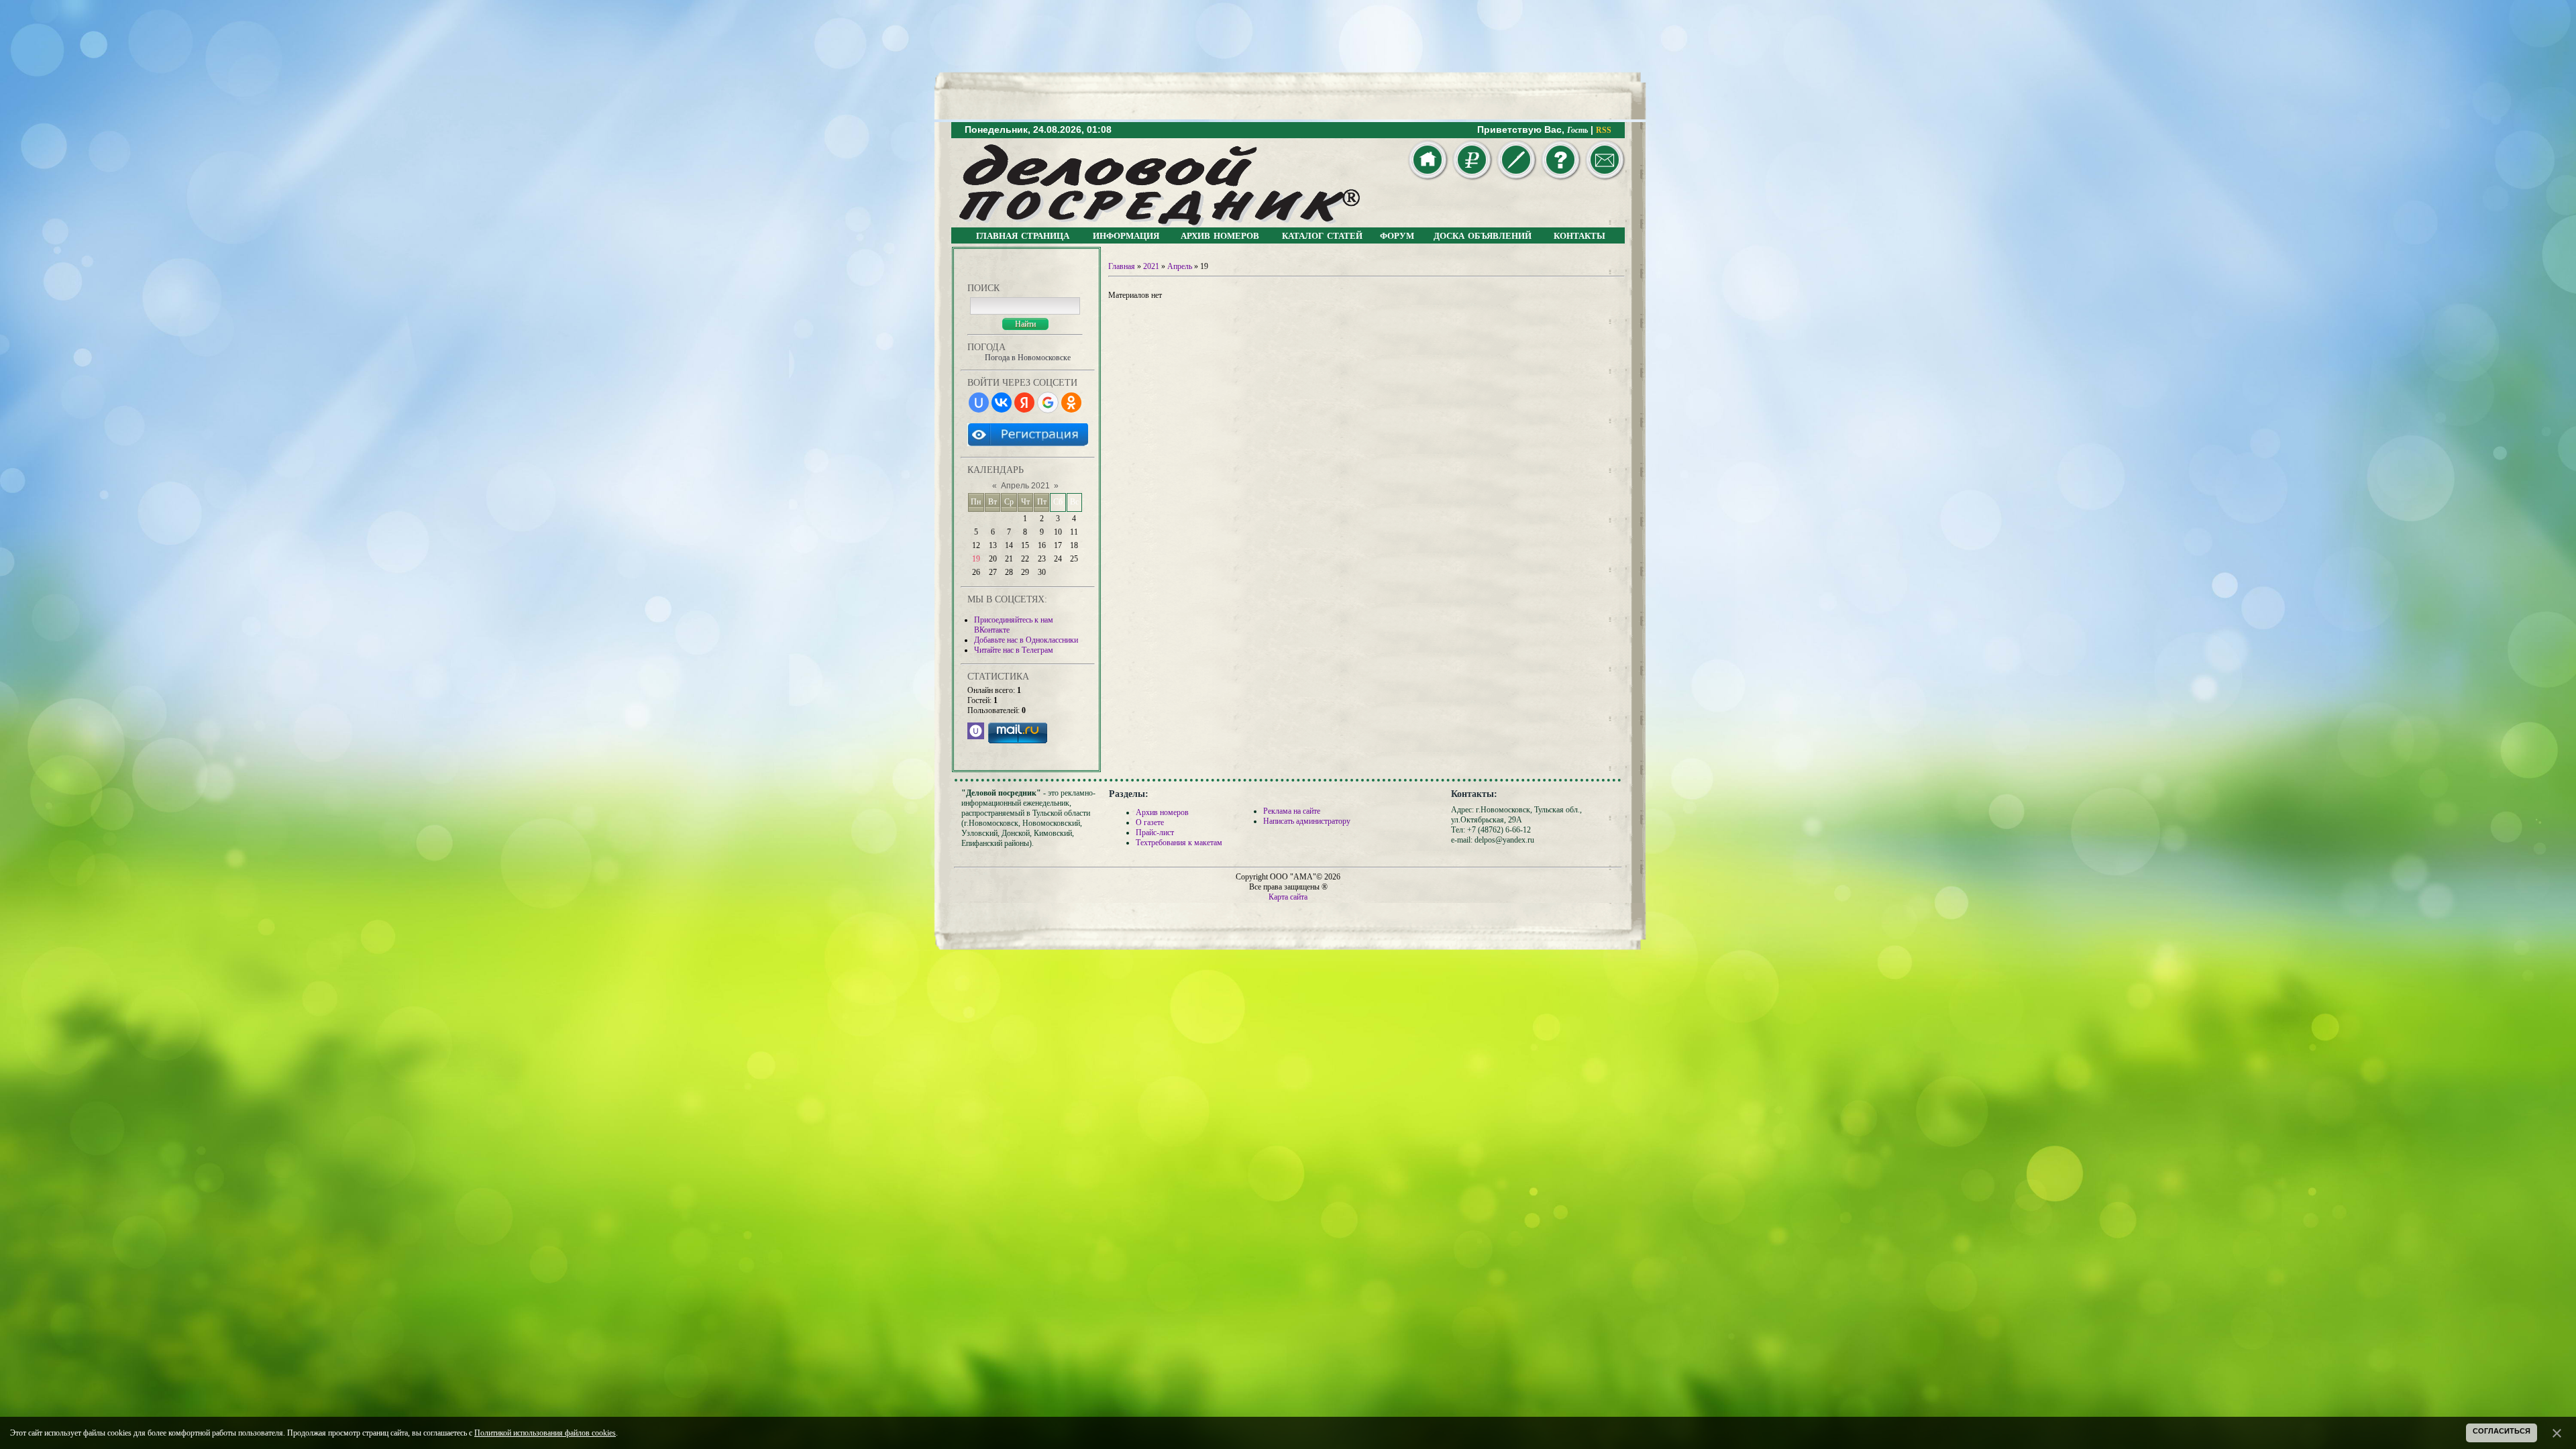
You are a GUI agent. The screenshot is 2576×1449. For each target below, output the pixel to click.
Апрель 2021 (1025, 486)
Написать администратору (1307, 821)
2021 (1151, 266)
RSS (1604, 130)
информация (1126, 235)
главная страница (1023, 235)
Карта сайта (1288, 897)
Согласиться (2502, 1431)
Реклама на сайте (1292, 811)
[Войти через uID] (979, 402)
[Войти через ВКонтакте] (1002, 402)
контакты (1579, 235)
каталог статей (1322, 235)
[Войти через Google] (1048, 402)
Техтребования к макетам (1179, 843)
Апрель (1180, 266)
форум (1397, 235)
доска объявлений (1483, 235)
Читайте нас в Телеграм (1014, 650)
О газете (1150, 822)
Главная (1122, 266)
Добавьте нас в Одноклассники (1026, 640)
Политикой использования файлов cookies (545, 1433)
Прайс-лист (1155, 833)
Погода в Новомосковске (1028, 358)
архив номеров (1220, 235)
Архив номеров (1162, 812)
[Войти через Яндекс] (1024, 402)
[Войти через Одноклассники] (1071, 402)
